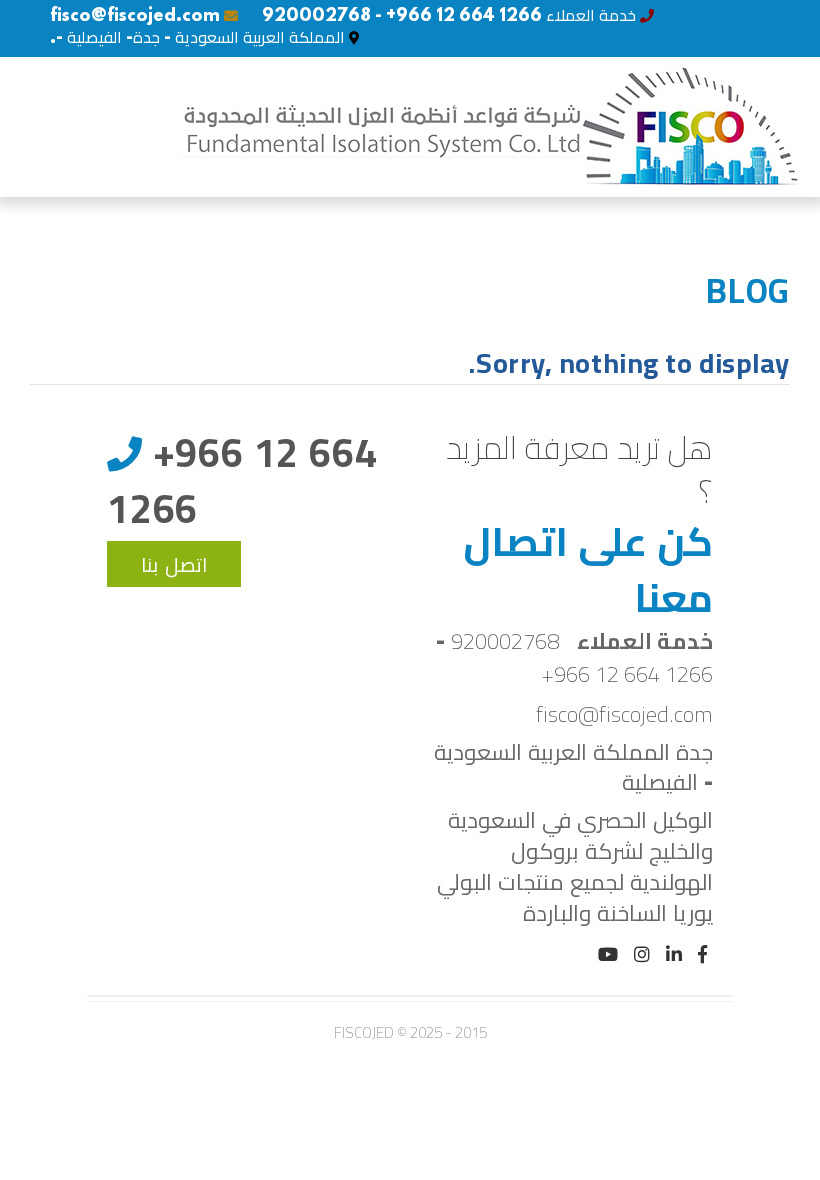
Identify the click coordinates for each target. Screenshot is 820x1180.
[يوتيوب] (608, 956)
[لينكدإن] (674, 956)
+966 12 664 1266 (627, 674)
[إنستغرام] (642, 956)
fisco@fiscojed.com (135, 17)
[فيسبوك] (702, 956)
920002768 (505, 641)
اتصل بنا (174, 566)
